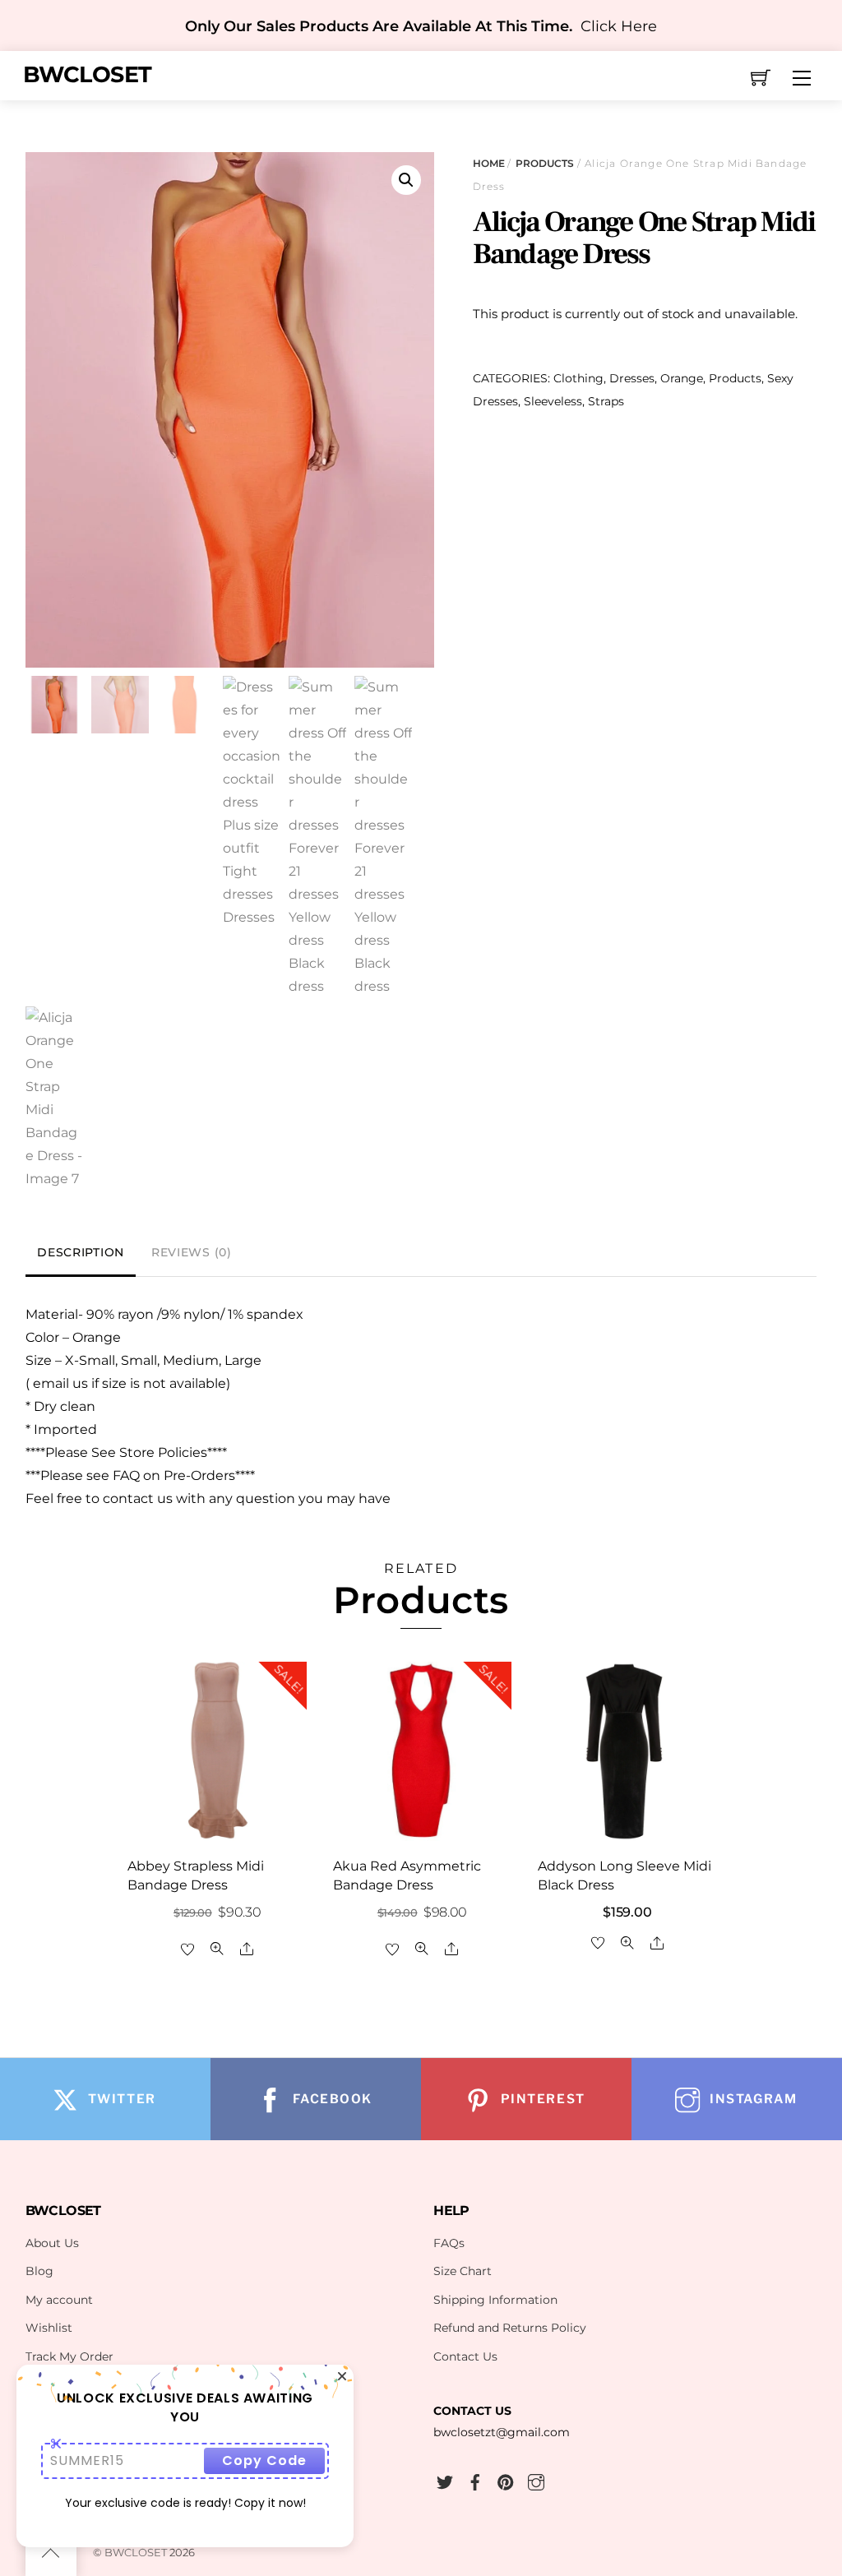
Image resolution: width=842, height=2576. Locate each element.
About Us (52, 2243)
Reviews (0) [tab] (192, 1252)
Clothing (578, 378)
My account (59, 2300)
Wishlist (49, 2328)
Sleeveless (553, 401)
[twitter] (445, 2480)
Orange (682, 378)
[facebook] (475, 2480)
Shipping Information (495, 2300)
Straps (606, 401)
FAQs (449, 2243)
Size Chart (463, 2271)
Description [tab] (81, 1252)
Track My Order (69, 2356)
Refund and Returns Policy (510, 2328)
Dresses (632, 378)
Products (545, 163)
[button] (406, 180)
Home (489, 163)
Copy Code (264, 2460)
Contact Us (465, 2356)
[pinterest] (506, 2480)
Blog (39, 2271)
